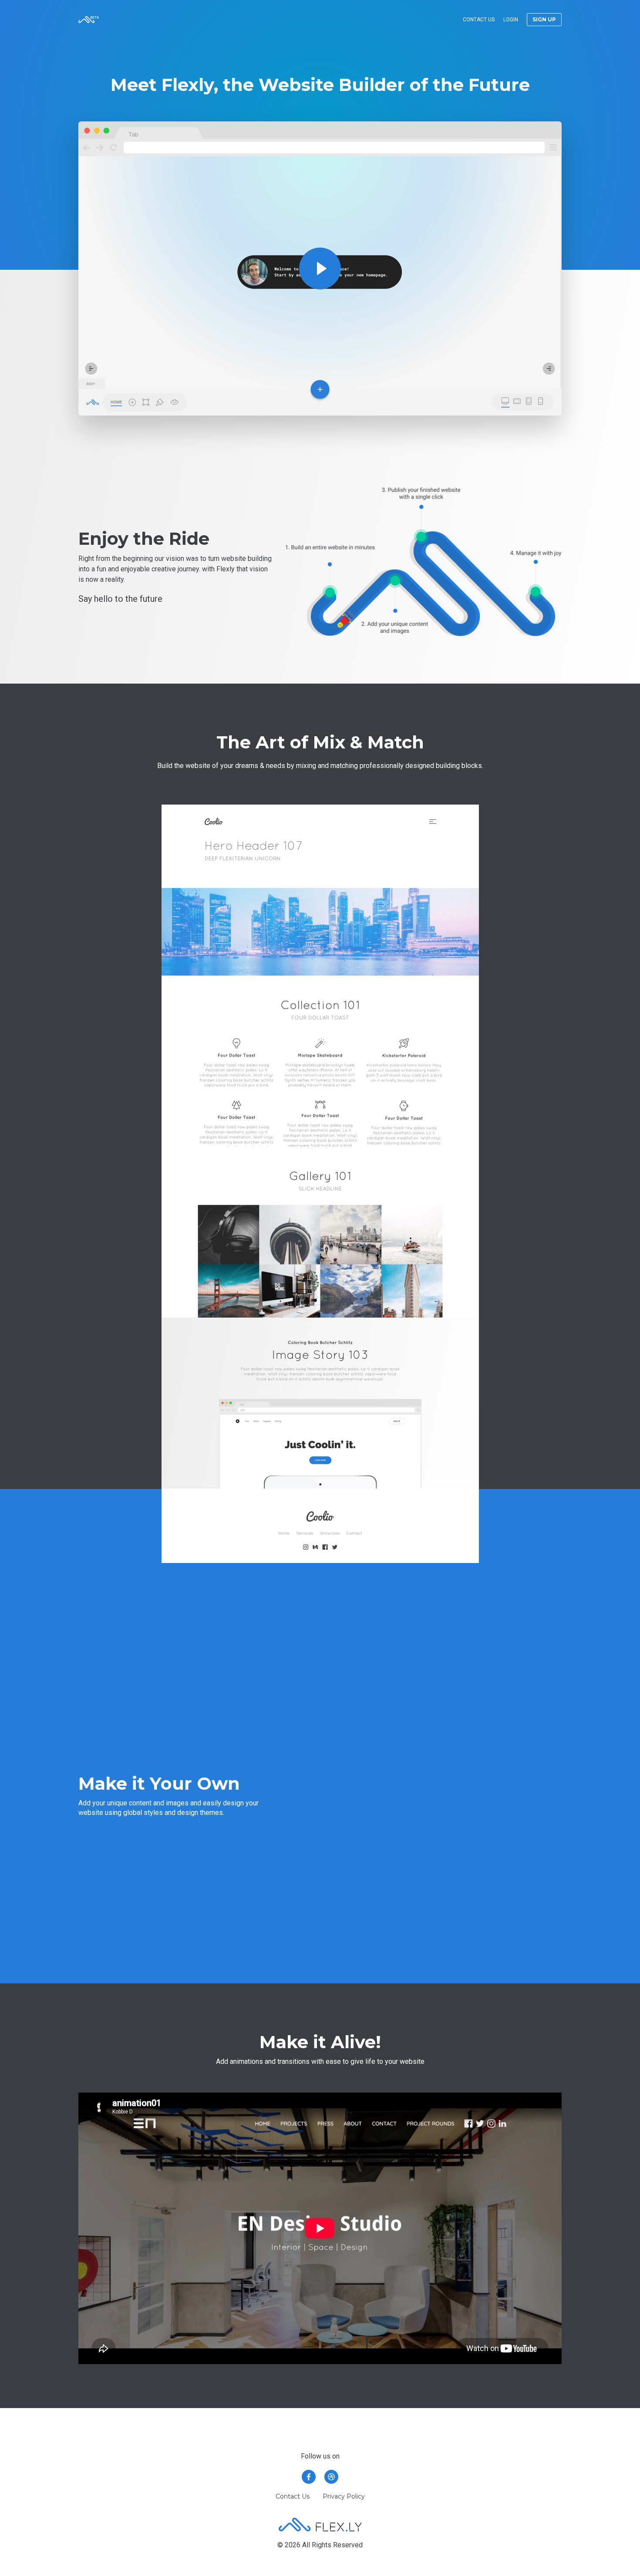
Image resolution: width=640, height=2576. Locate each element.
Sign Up (544, 19)
